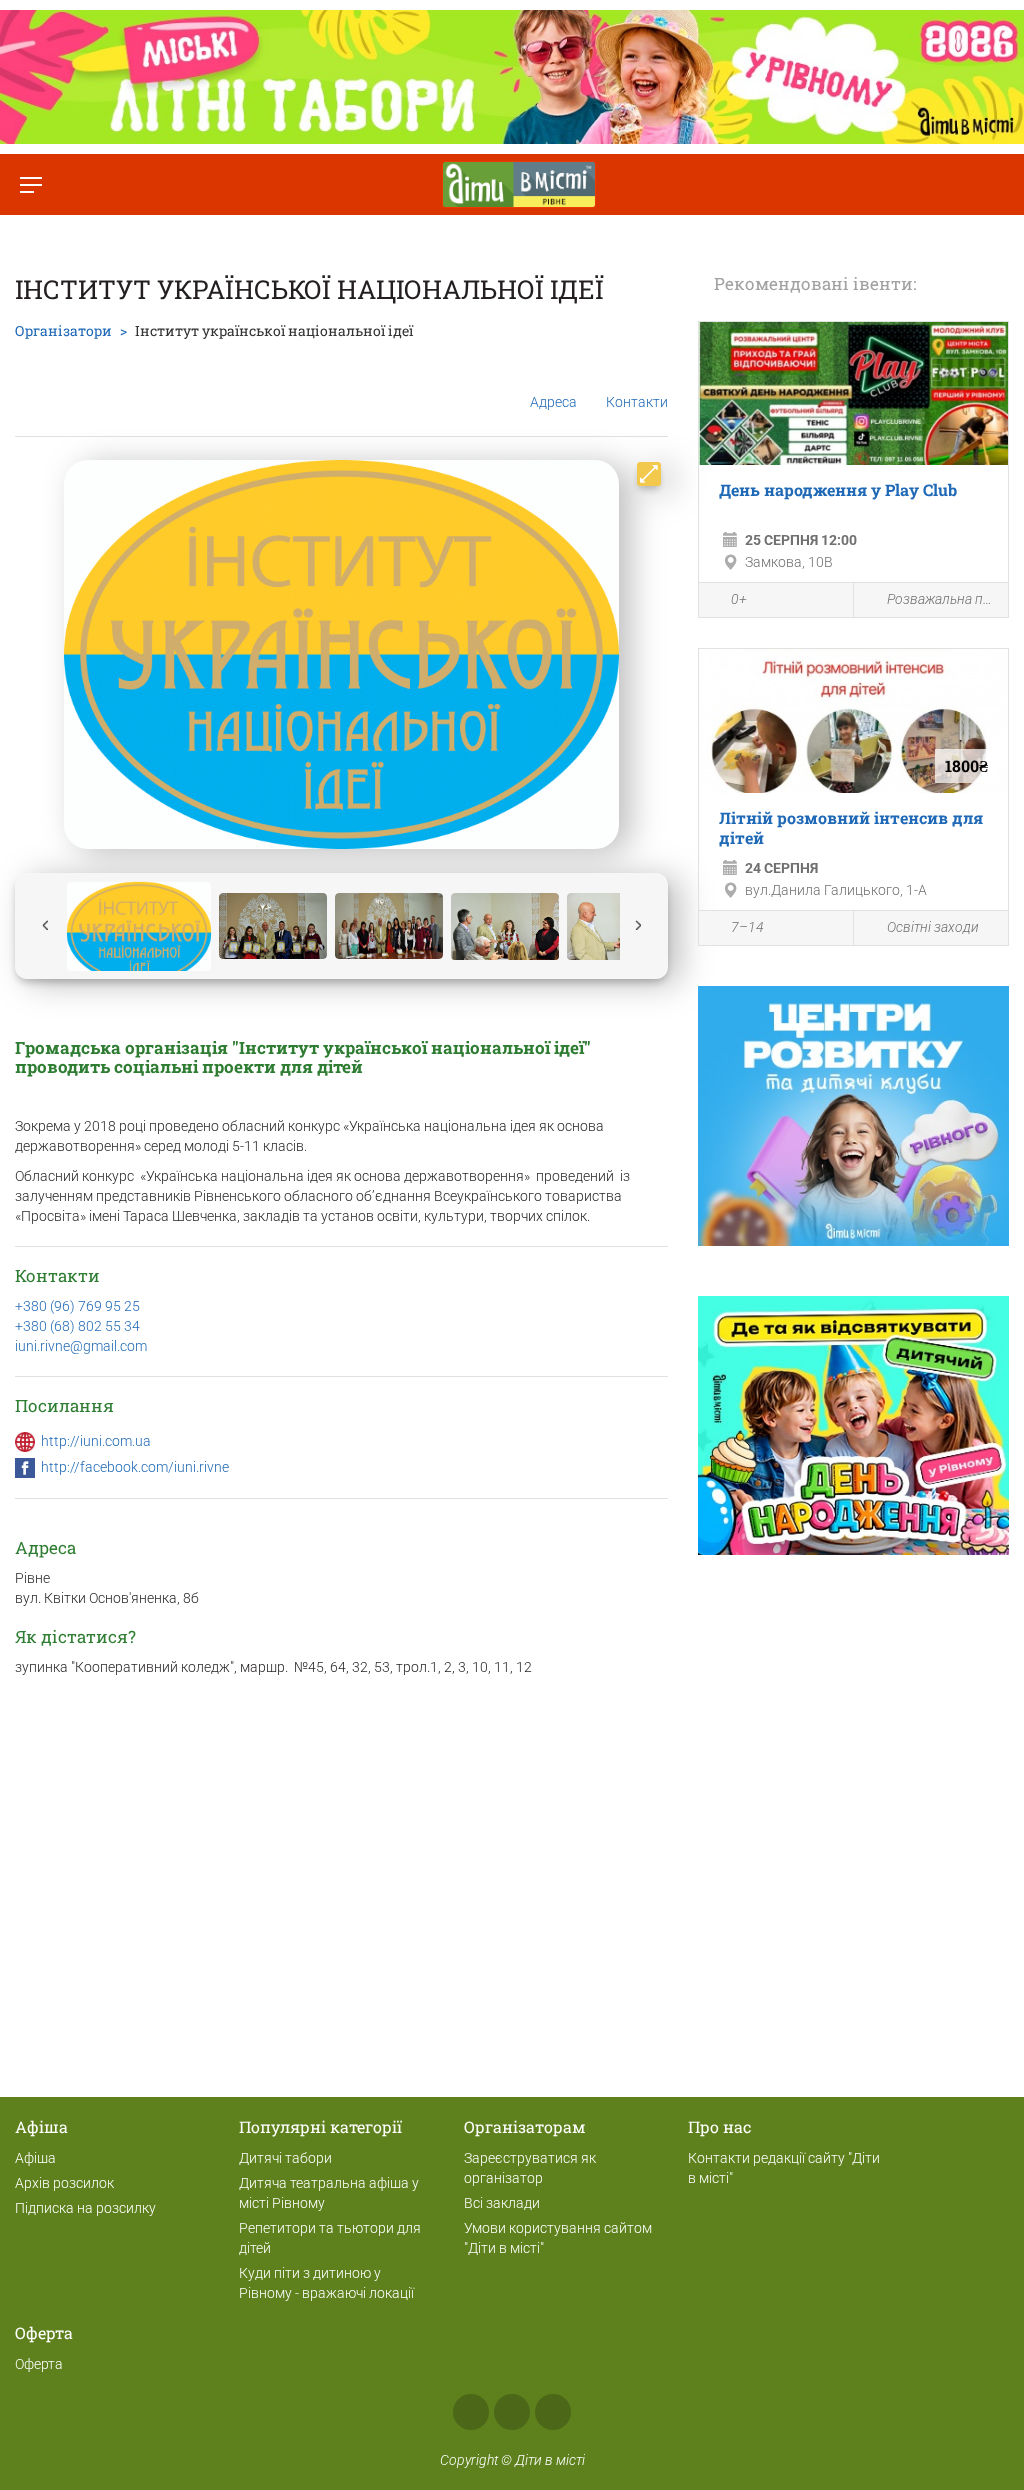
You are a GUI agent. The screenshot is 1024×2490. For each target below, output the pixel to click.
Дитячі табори (285, 2158)
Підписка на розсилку (85, 2208)
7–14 (747, 927)
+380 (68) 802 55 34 (77, 1326)
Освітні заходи (933, 927)
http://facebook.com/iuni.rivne (135, 1467)
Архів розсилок (64, 2183)
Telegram (553, 2412)
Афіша (35, 2158)
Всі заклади (502, 2203)
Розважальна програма (942, 599)
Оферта (39, 2364)
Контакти (637, 402)
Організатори (63, 330)
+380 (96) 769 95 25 (77, 1306)
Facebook (471, 2412)
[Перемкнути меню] (30, 184)
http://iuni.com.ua (96, 1441)
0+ (739, 599)
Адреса (553, 402)
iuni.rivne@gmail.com (81, 1346)
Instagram (512, 2412)
